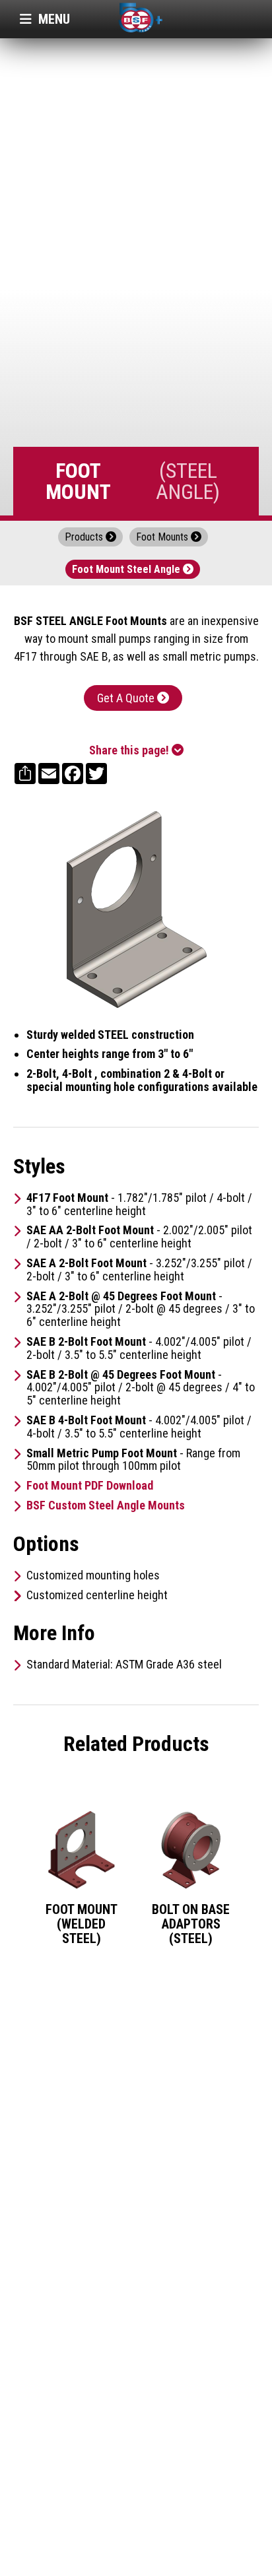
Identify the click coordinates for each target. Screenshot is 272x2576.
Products (90, 537)
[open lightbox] (136, 909)
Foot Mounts (169, 537)
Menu (45, 19)
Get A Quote (133, 698)
